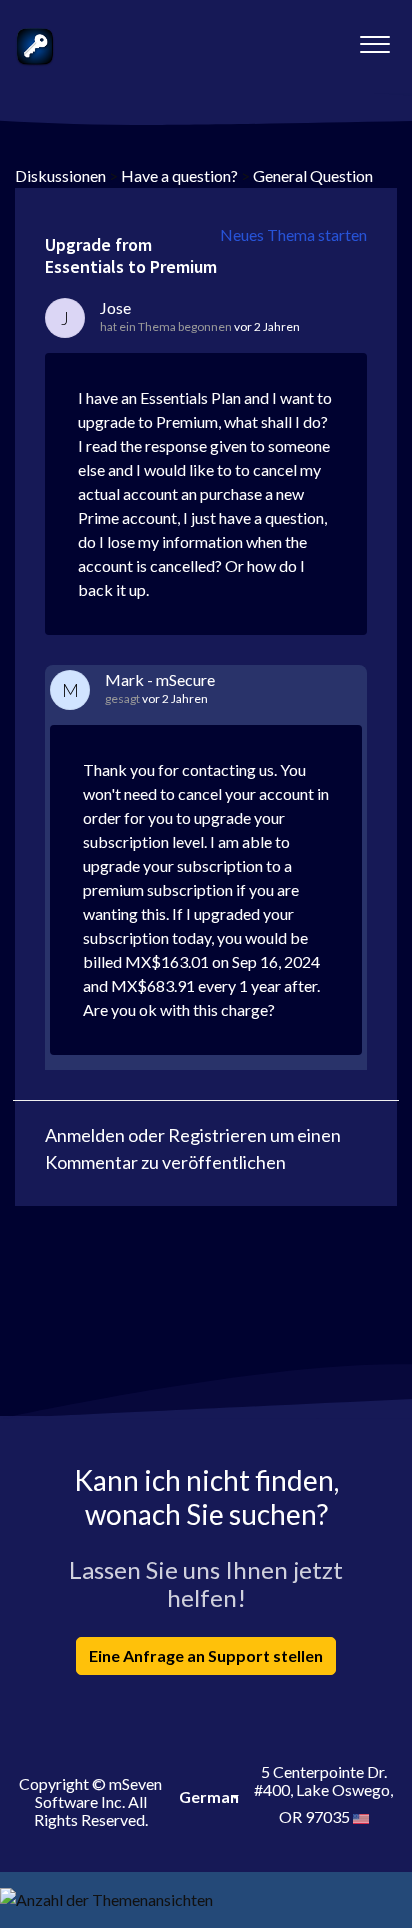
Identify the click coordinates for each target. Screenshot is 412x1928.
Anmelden (85, 1135)
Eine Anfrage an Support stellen (206, 1655)
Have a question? (179, 175)
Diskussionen (60, 175)
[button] (374, 39)
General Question (313, 175)
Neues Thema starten (293, 234)
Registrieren (217, 1135)
